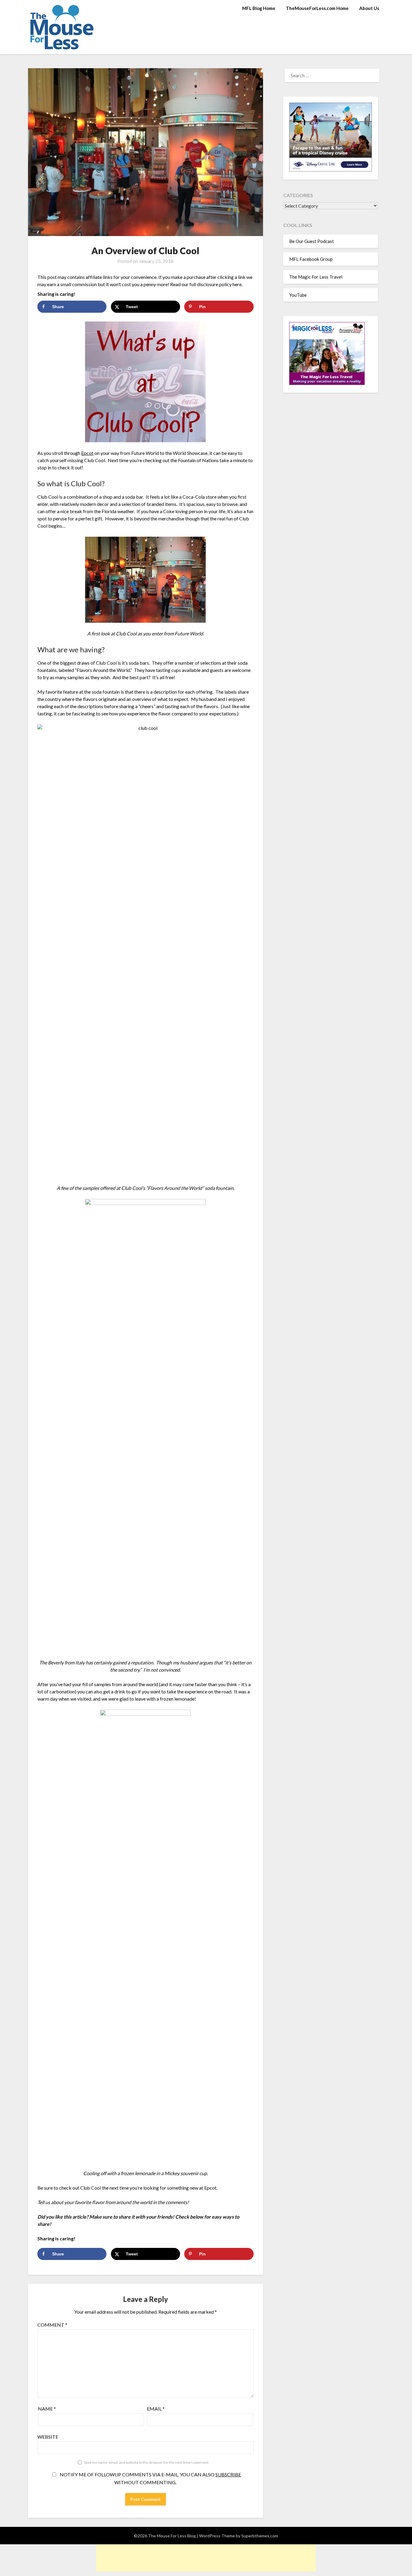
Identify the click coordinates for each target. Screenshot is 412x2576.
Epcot (87, 453)
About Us (369, 8)
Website (48, 2437)
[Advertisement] (206, 2558)
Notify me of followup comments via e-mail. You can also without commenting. (150, 2478)
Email (156, 2409)
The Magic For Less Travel (316, 277)
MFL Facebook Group (311, 259)
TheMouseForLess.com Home (317, 8)
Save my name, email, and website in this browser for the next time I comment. (147, 2462)
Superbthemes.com (260, 2536)
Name (47, 2409)
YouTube (298, 295)
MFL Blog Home (259, 8)
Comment (52, 2325)
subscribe (228, 2474)
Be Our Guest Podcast (312, 241)
